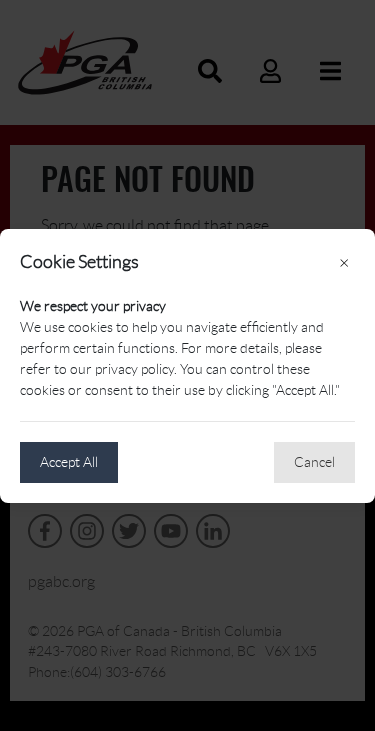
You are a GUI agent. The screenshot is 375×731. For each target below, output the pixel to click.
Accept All (69, 462)
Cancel (314, 462)
